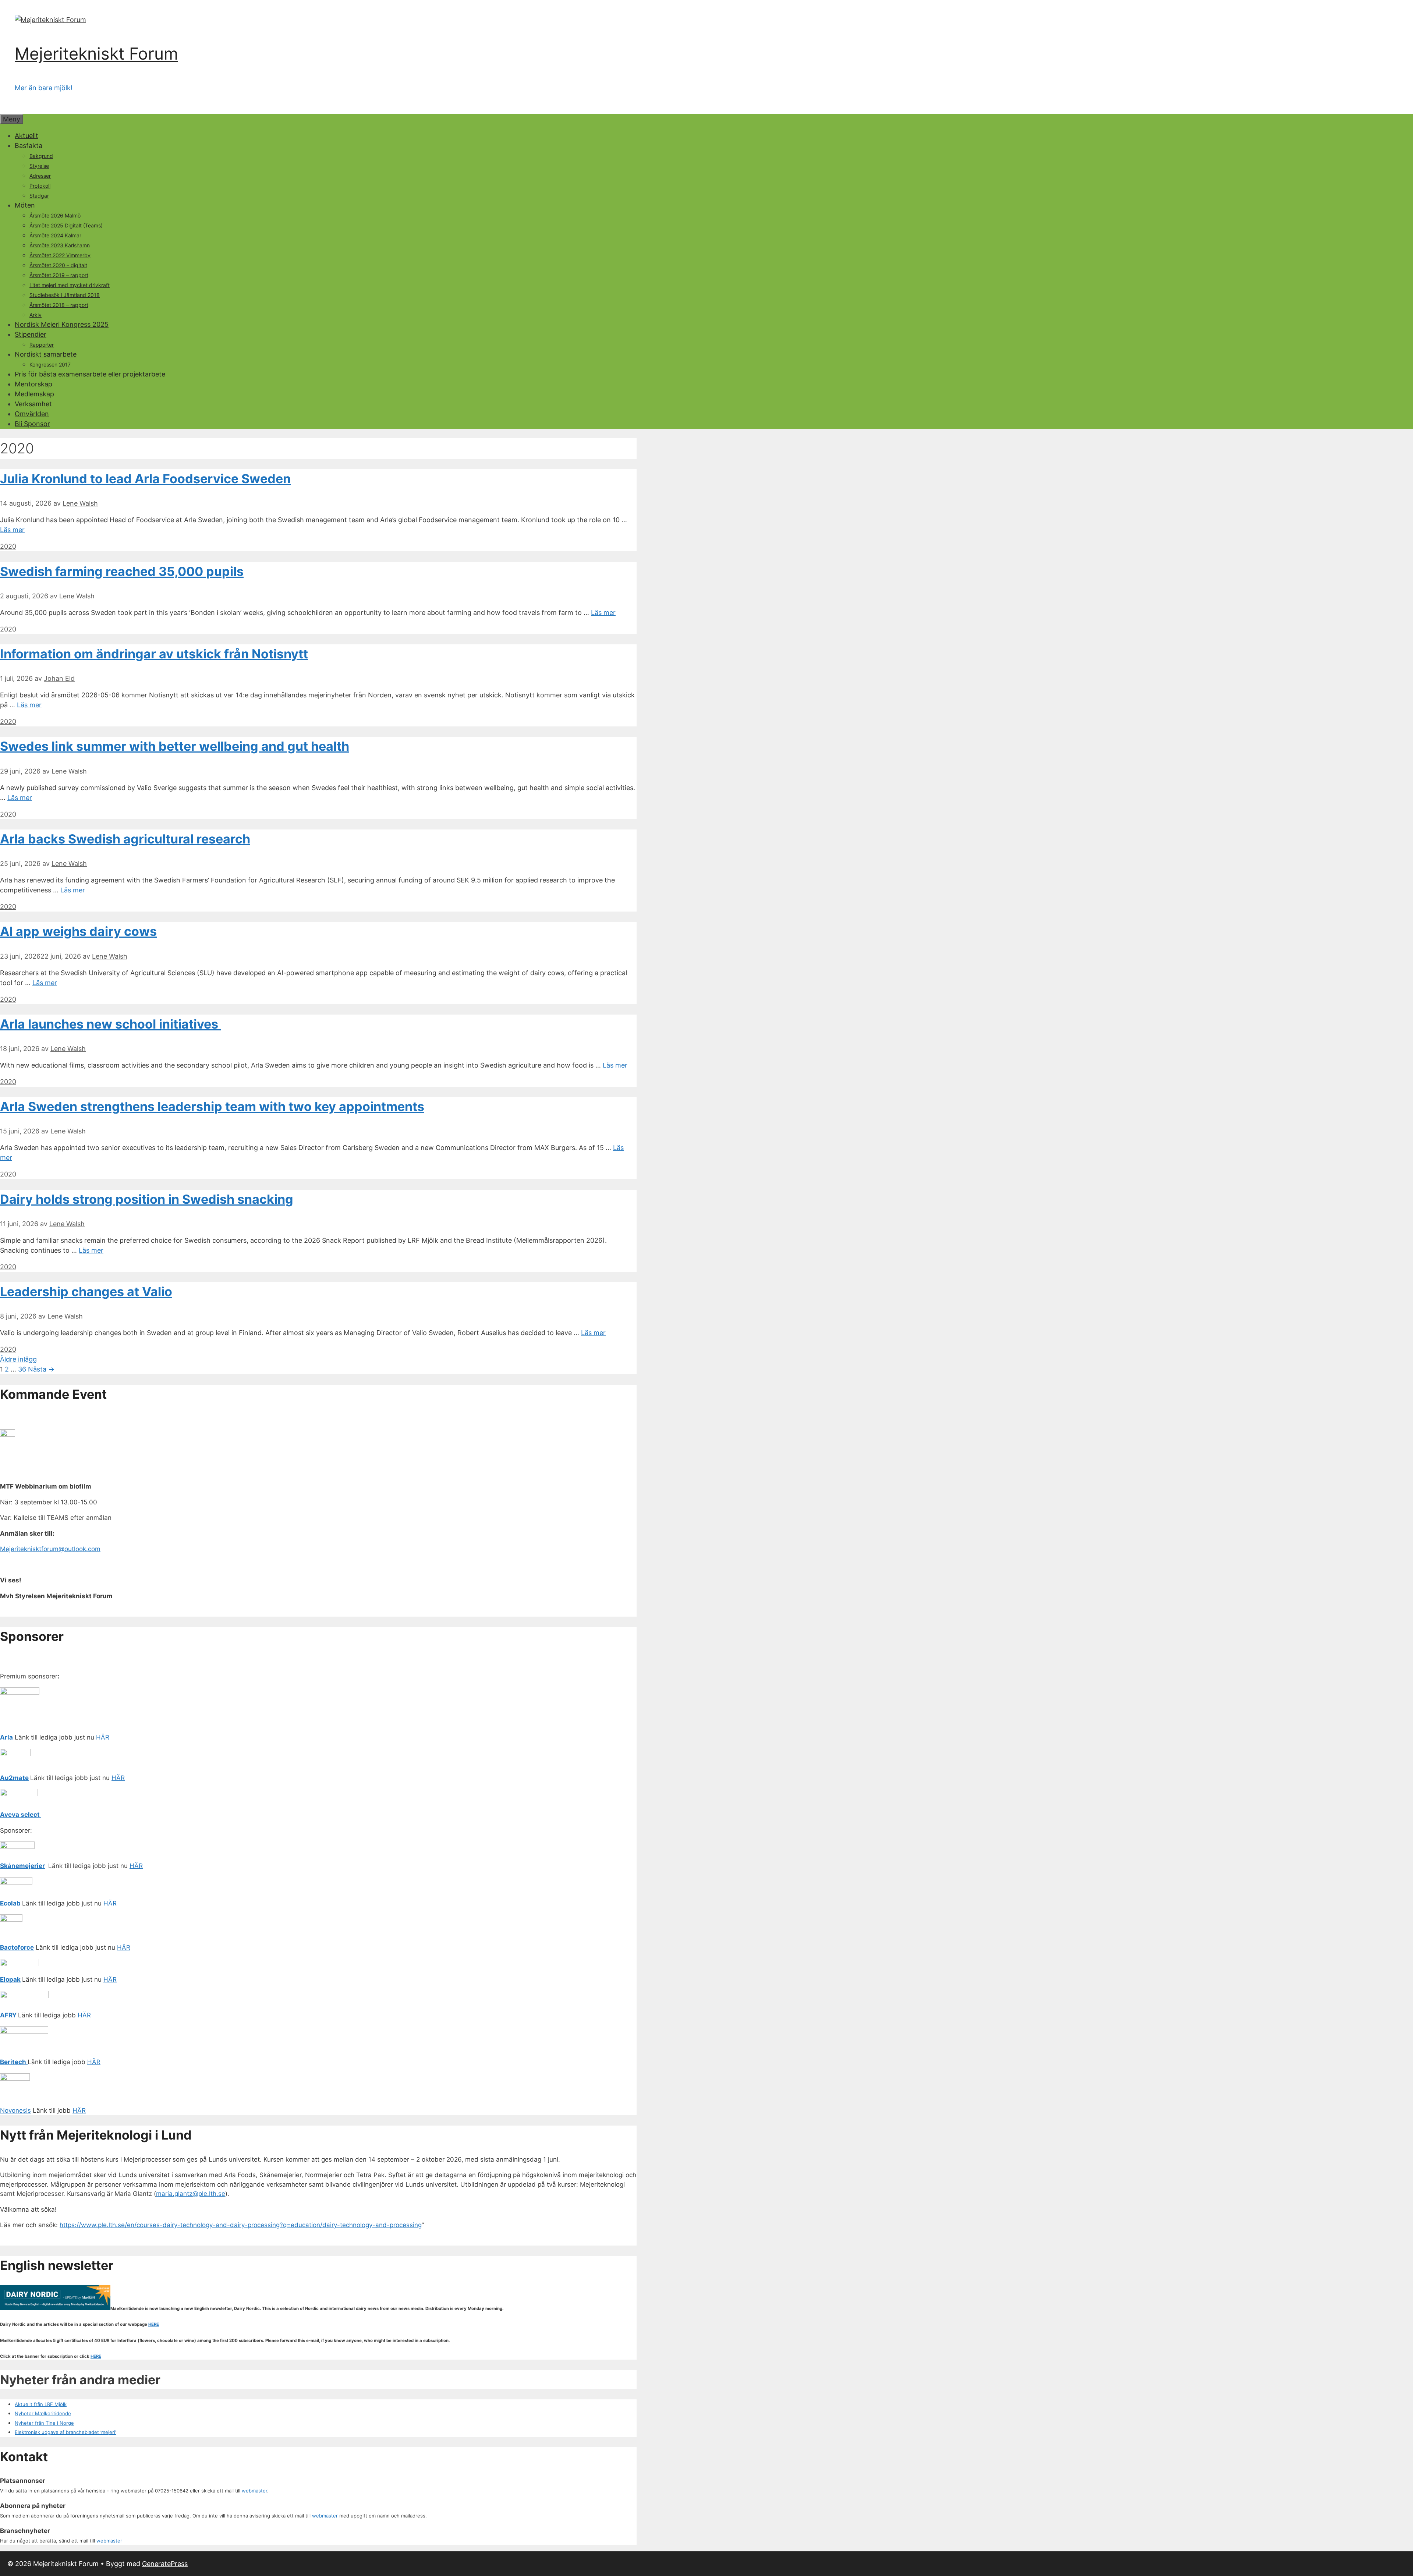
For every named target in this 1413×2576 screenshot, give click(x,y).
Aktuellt (26, 136)
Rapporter (42, 345)
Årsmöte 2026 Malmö (55, 215)
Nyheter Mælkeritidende (43, 2413)
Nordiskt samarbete (46, 354)
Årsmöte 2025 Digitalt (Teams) (66, 225)
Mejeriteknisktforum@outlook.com (50, 1549)
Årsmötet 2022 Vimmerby (60, 255)
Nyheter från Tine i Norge (44, 2423)
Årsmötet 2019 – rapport (59, 275)
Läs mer (12, 530)
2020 (8, 546)
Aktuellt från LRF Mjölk (41, 2404)
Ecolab (10, 1903)
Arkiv (36, 315)
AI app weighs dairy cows (78, 931)
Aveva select (21, 1815)
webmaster (254, 2491)
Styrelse (39, 166)
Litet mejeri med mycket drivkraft (70, 285)
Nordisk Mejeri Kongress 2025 (62, 324)
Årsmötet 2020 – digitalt (58, 265)
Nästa (41, 1369)
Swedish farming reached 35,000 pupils (122, 571)
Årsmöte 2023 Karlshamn (60, 245)
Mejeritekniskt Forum (96, 54)
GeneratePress (165, 2564)
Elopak (10, 1979)
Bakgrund (41, 156)
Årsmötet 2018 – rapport (59, 305)
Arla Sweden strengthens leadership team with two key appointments (212, 1106)
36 (22, 1369)
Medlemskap (34, 394)
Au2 (6, 1778)
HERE (154, 2324)
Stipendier (31, 334)
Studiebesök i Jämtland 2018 (65, 295)
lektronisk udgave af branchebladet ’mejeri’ (67, 2432)
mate (21, 1778)
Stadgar (39, 196)
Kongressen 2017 (50, 365)
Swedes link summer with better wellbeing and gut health (175, 746)
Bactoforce (17, 1947)
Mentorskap (33, 384)
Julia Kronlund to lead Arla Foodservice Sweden (145, 479)
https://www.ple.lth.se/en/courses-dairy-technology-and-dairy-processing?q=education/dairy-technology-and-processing (241, 2225)
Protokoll (40, 186)
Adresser (40, 176)
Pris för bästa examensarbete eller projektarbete (90, 374)
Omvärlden (32, 414)
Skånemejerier (22, 1866)
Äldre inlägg (18, 1359)
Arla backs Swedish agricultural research (125, 839)
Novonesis (15, 2110)
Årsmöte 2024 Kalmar (55, 235)
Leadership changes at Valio (86, 1291)
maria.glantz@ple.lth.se (191, 2194)
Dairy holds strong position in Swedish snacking (147, 1199)
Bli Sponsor (32, 424)
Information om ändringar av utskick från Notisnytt (154, 654)
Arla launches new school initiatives (111, 1024)
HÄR (103, 1737)
